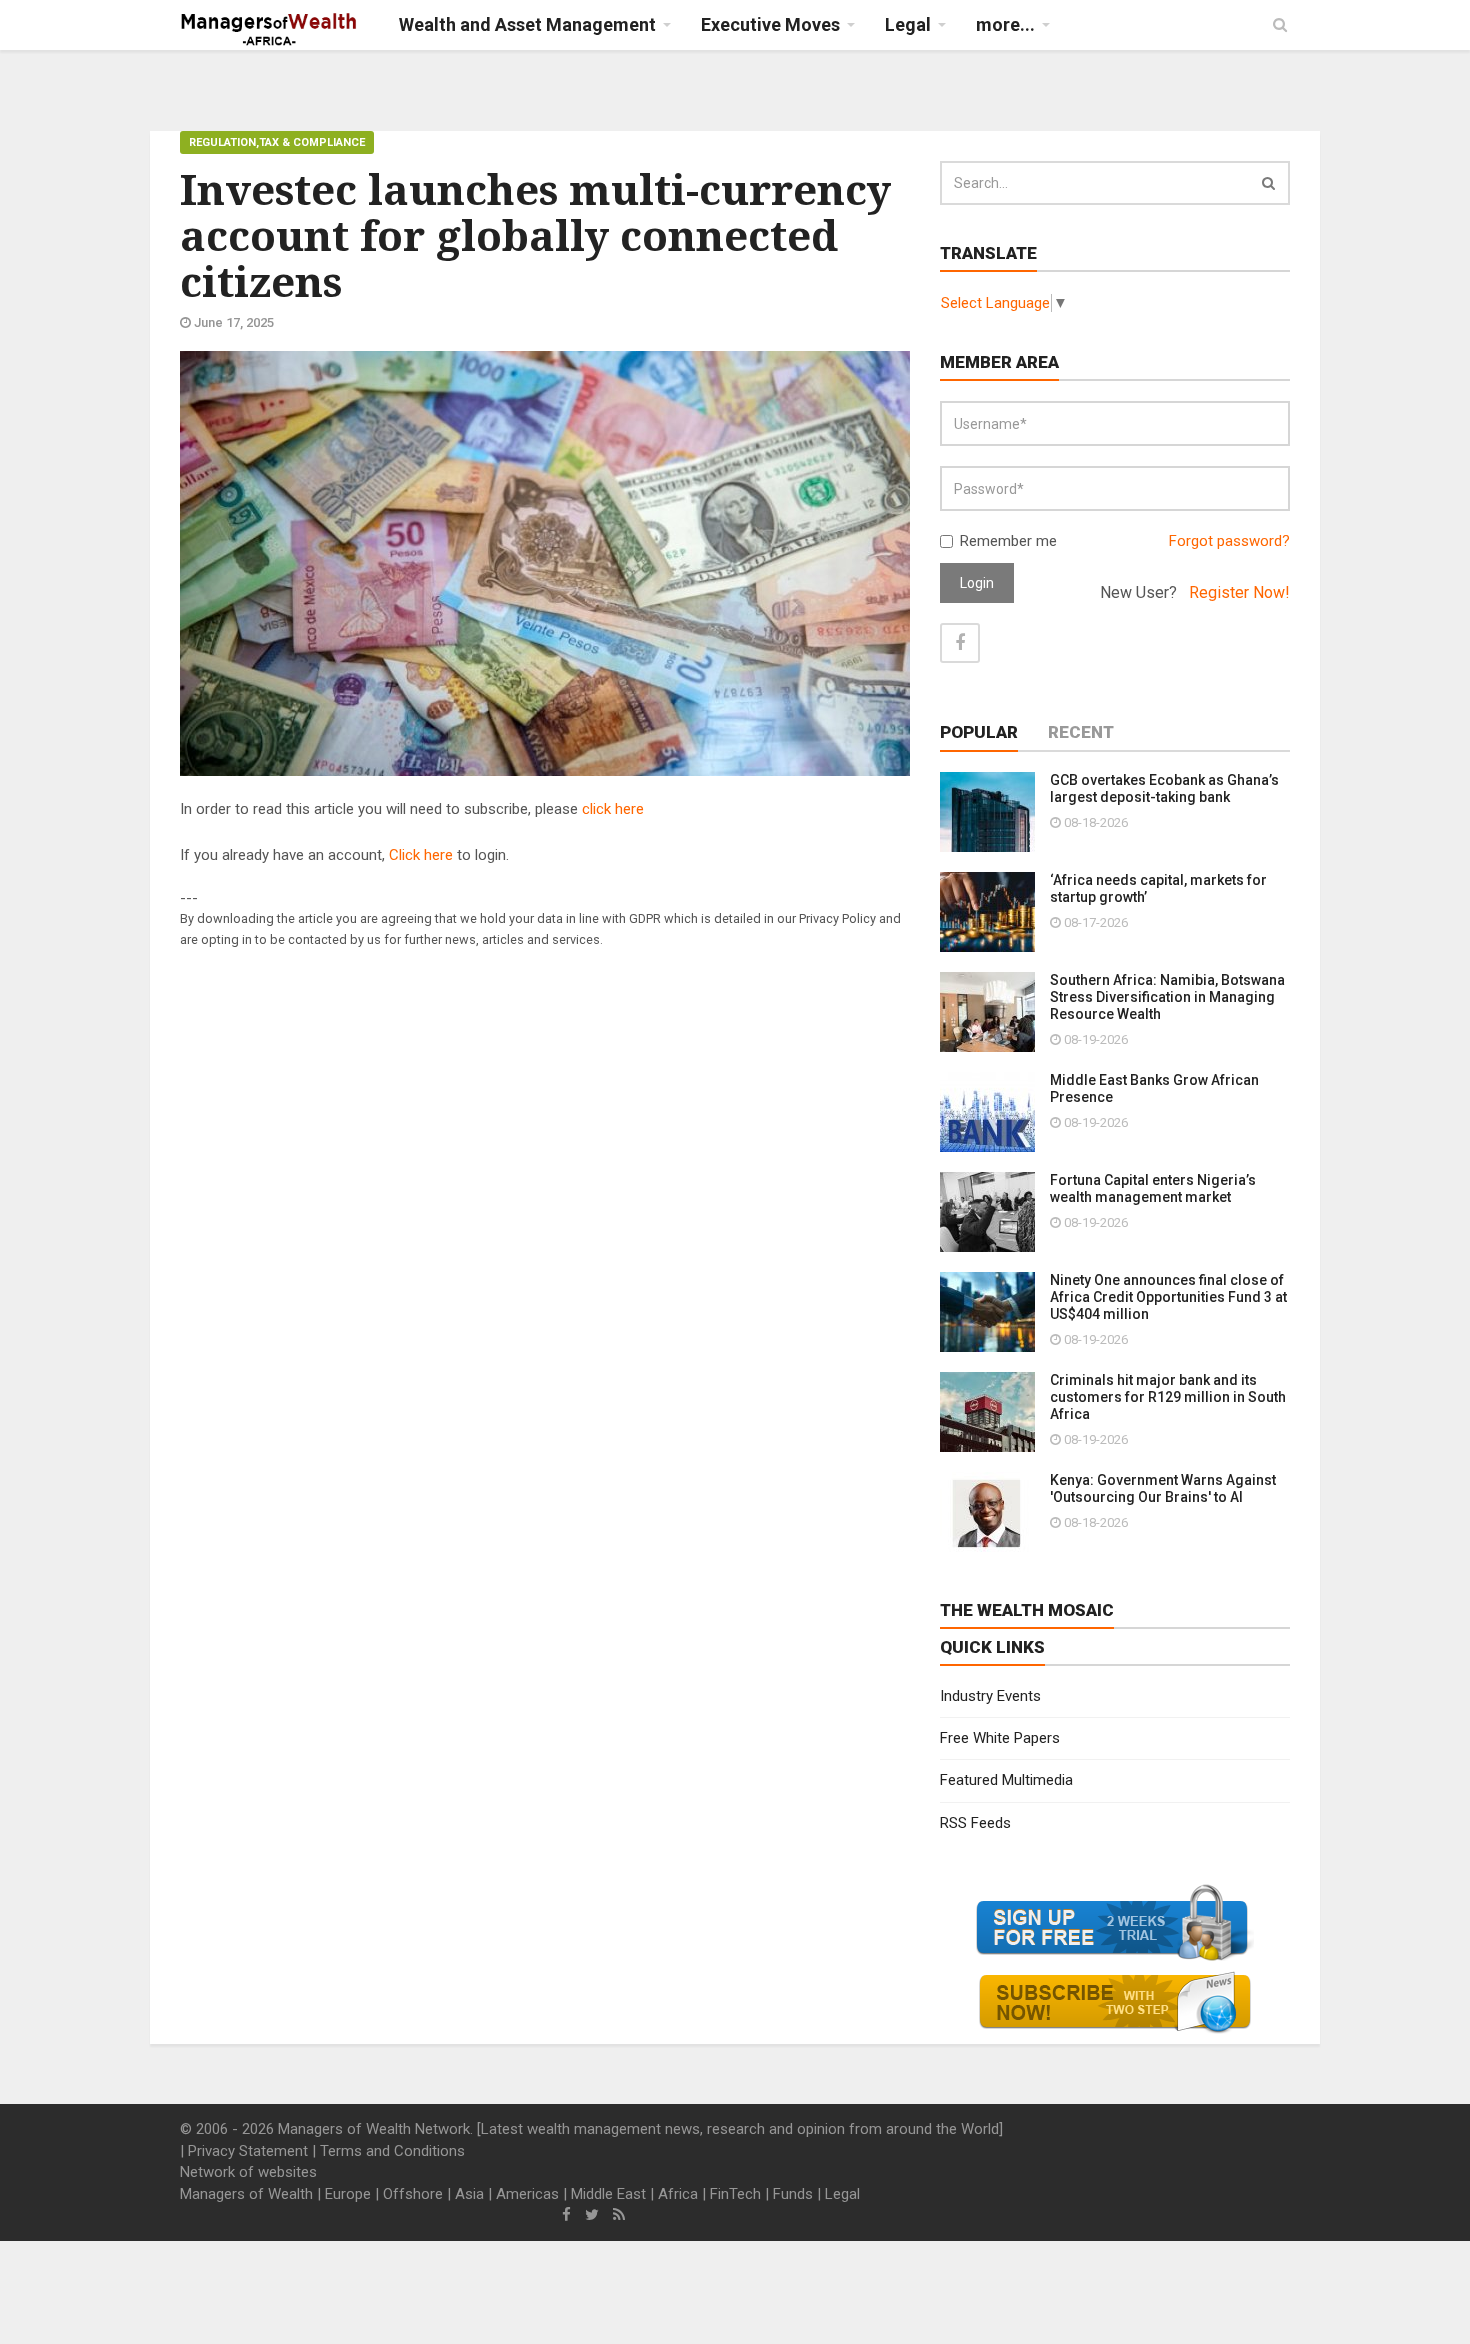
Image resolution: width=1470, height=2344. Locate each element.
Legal (842, 2194)
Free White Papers (1000, 1738)
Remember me (1008, 541)
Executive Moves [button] (770, 24)
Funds (793, 2194)
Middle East (608, 2194)
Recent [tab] (1081, 732)
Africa (678, 2194)
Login (977, 583)
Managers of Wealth (246, 2194)
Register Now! (1239, 592)
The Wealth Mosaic (1027, 1610)
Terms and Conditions (392, 2151)
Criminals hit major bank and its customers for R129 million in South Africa (1168, 1397)
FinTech (735, 2194)
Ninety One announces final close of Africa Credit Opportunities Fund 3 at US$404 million (1168, 1297)
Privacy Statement (248, 2151)
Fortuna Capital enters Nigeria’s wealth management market (1153, 1188)
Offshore (413, 2194)
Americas (527, 2194)
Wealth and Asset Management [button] (527, 24)
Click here (421, 855)
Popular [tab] (979, 732)
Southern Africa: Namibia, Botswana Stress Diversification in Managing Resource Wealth (1167, 997)
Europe (348, 2194)
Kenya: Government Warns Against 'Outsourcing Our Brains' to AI (1163, 1488)
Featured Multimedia (1006, 1780)
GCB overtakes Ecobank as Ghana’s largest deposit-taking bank (1164, 788)
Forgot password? (1229, 541)
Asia (469, 2194)
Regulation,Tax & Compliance (277, 142)
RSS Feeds (975, 1823)
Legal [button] (908, 24)
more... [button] (1005, 24)
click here (613, 809)
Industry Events (990, 1696)
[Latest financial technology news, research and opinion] (269, 30)
